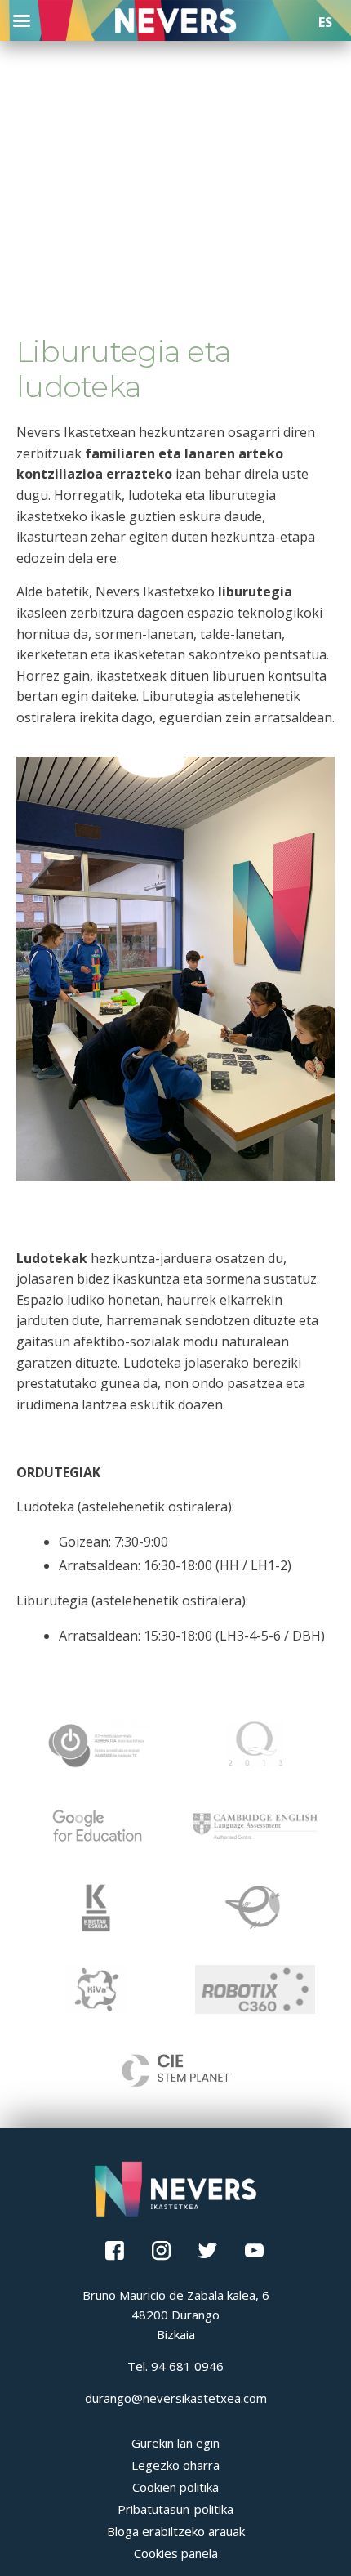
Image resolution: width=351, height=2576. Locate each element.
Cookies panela (176, 2553)
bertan (37, 696)
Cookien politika (175, 2487)
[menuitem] (325, 22)
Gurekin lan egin (175, 2443)
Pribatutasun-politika (175, 2509)
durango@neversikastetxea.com (176, 2398)
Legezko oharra (175, 2465)
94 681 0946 (187, 2366)
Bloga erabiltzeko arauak (176, 2531)
